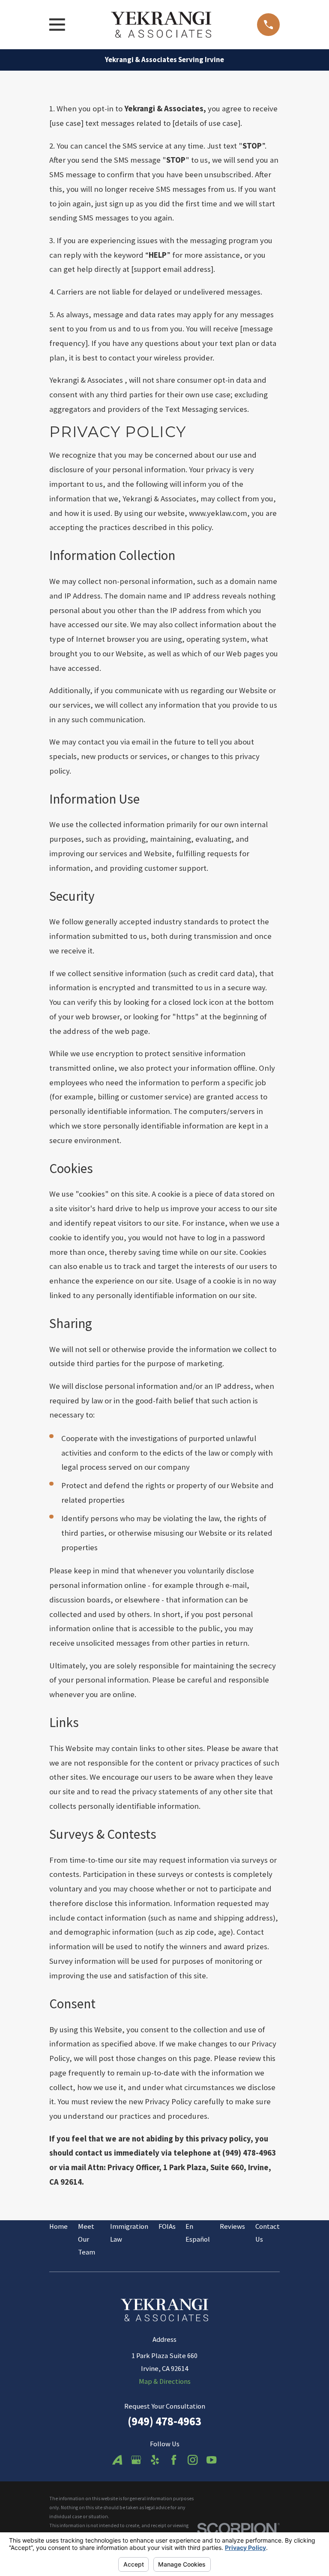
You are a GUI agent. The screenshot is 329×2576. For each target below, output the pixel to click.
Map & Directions (165, 2381)
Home (58, 2226)
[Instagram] (193, 2460)
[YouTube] (211, 2460)
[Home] (161, 25)
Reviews (232, 2226)
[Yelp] (155, 2460)
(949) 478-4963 (164, 2421)
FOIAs (167, 2226)
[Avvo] (117, 2460)
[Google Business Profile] (136, 2460)
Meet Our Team (87, 2239)
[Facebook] (174, 2460)
